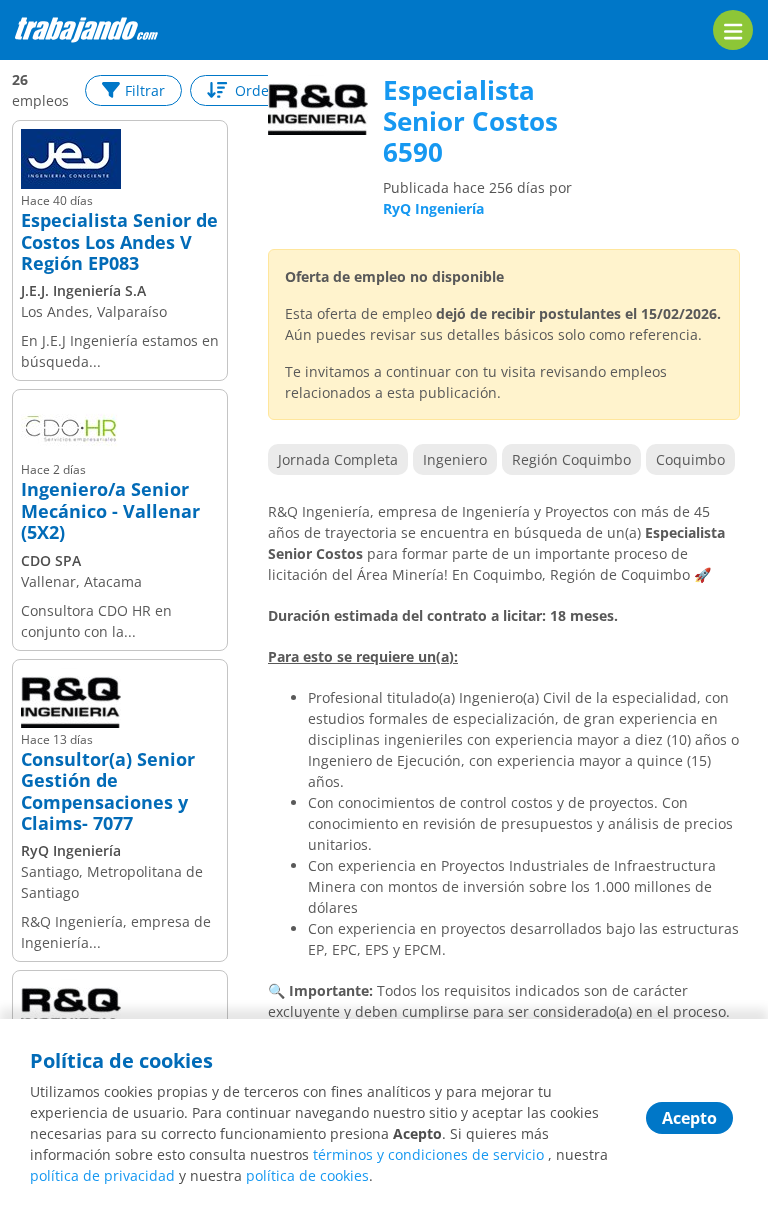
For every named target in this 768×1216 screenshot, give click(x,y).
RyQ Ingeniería (433, 208)
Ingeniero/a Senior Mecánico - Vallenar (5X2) (110, 511)
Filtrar (145, 90)
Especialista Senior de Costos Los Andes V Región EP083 (119, 242)
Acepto (689, 1118)
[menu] (733, 30)
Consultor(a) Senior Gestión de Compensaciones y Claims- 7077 (108, 792)
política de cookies (307, 1175)
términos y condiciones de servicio (428, 1154)
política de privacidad (102, 1175)
